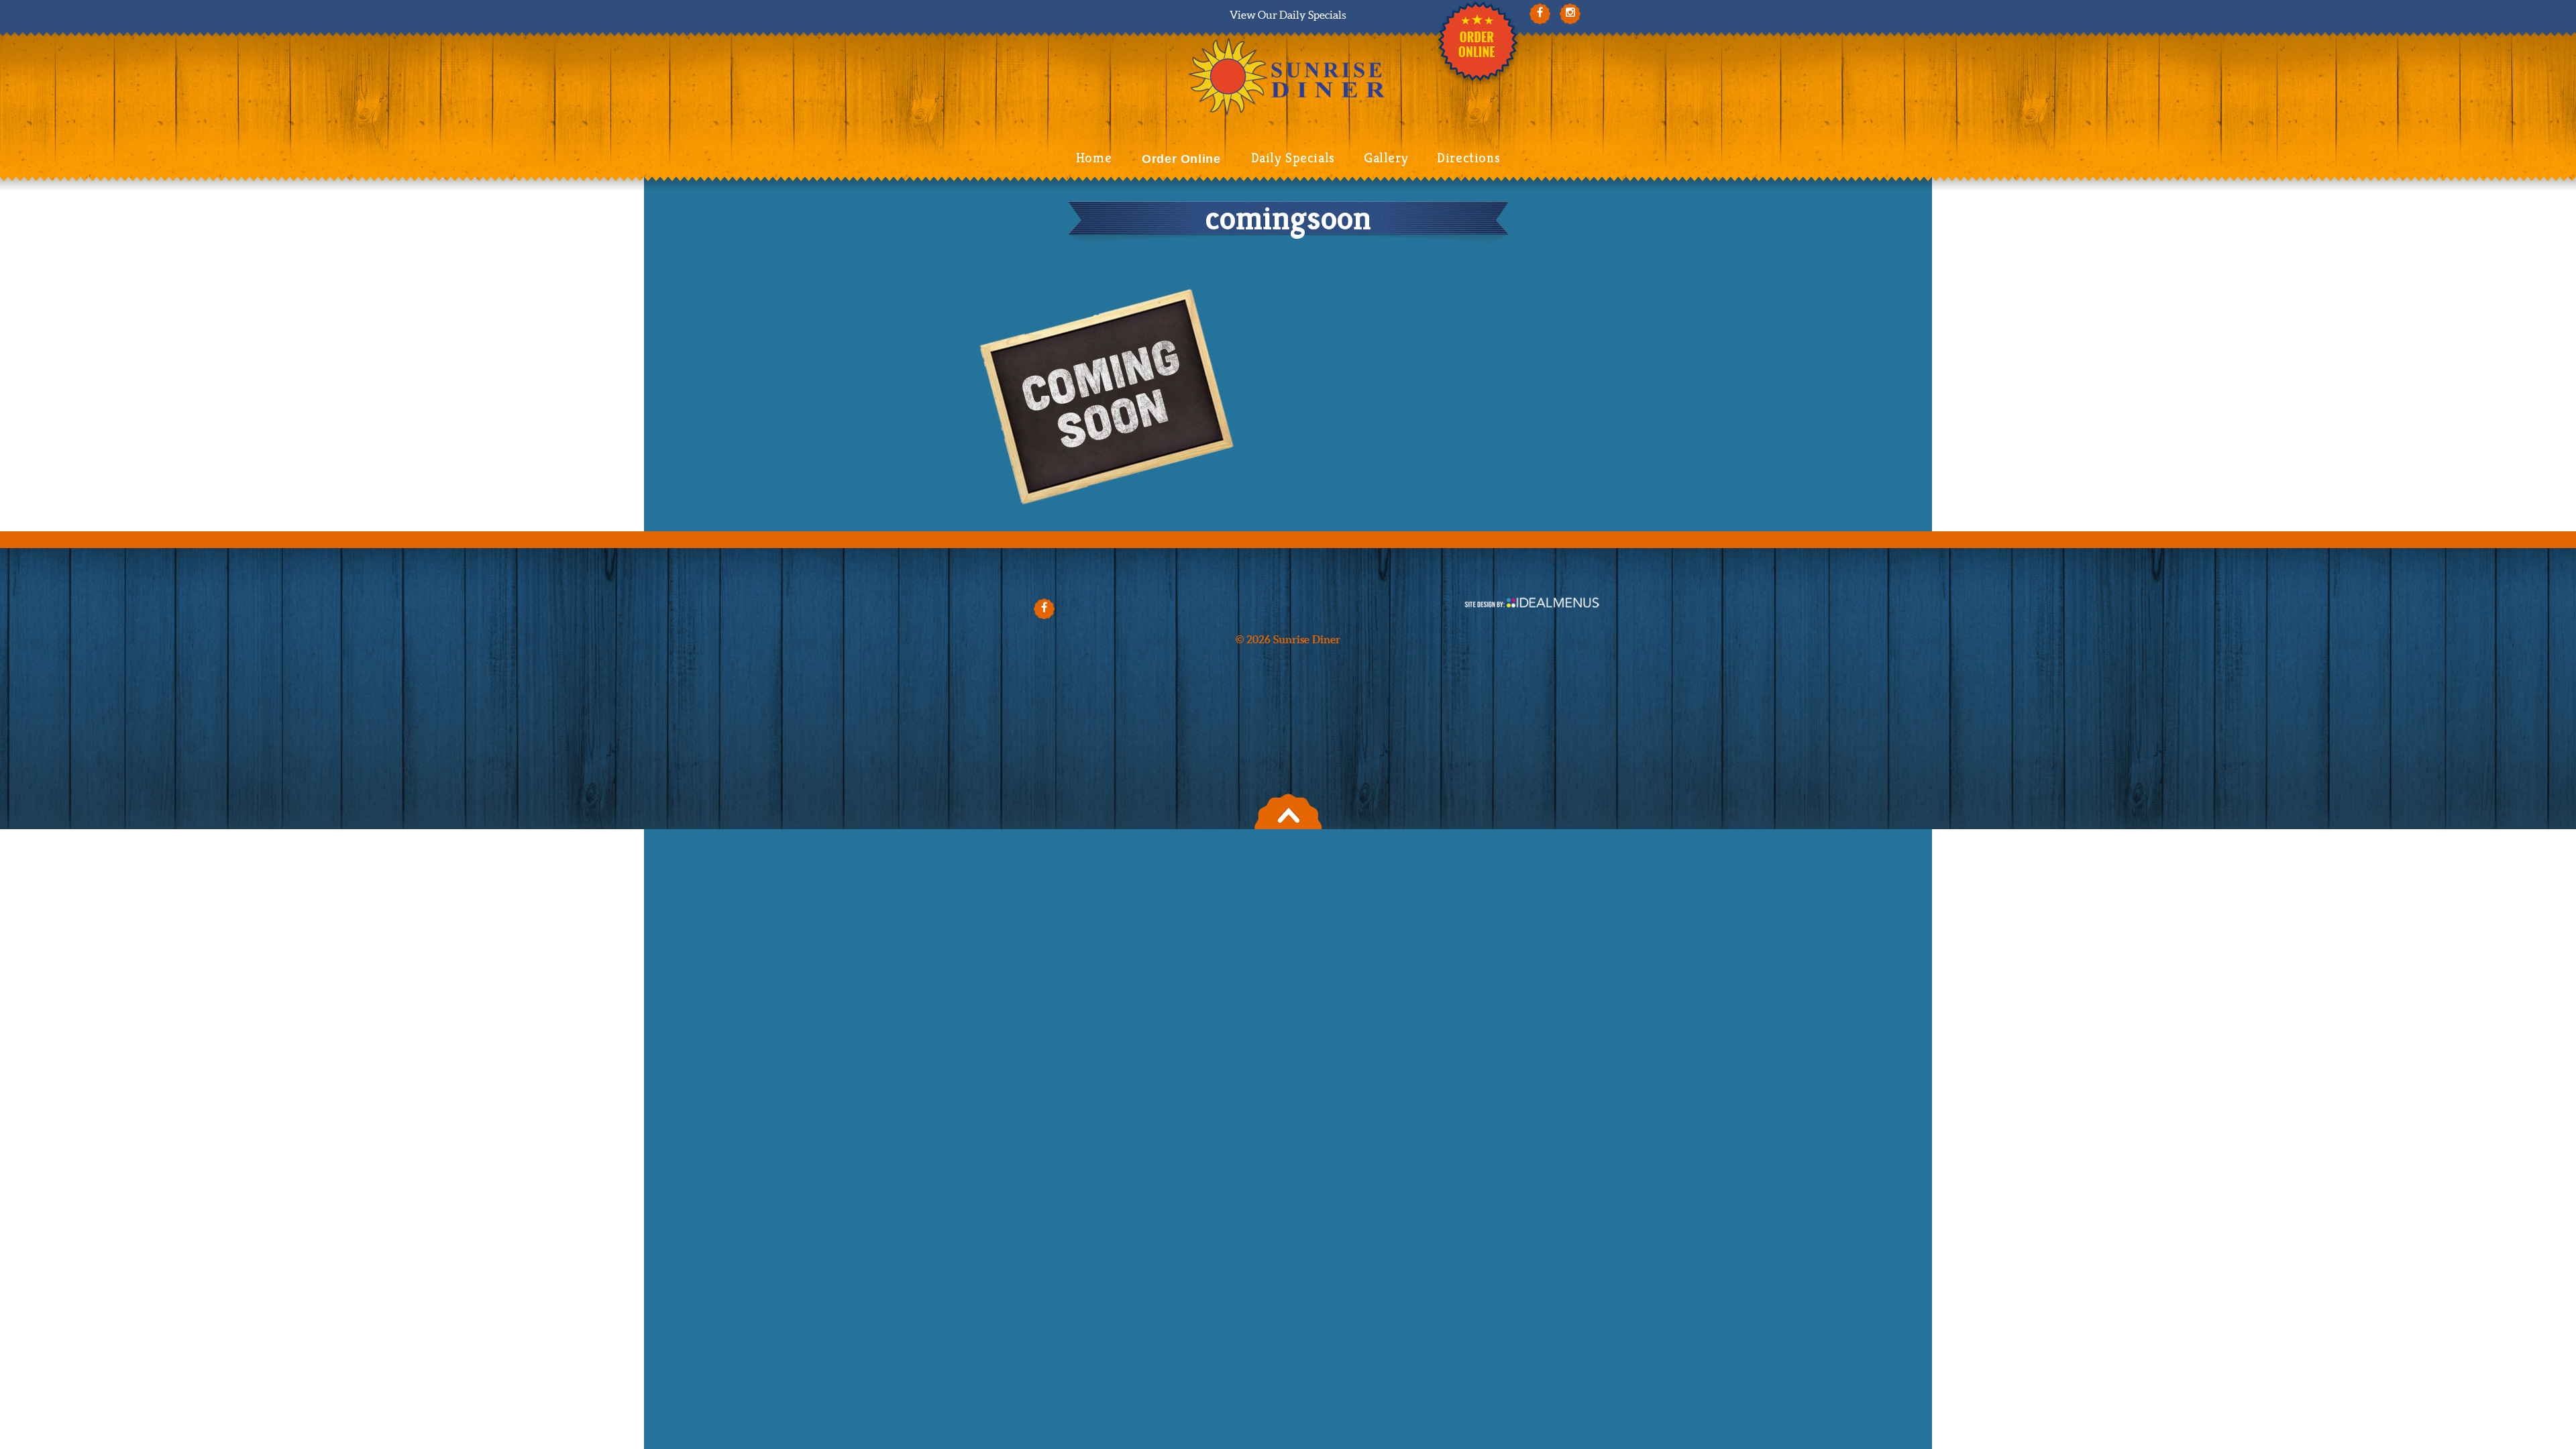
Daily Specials (1293, 158)
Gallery (1386, 158)
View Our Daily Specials (1288, 15)
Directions (1468, 158)
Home (1094, 158)
